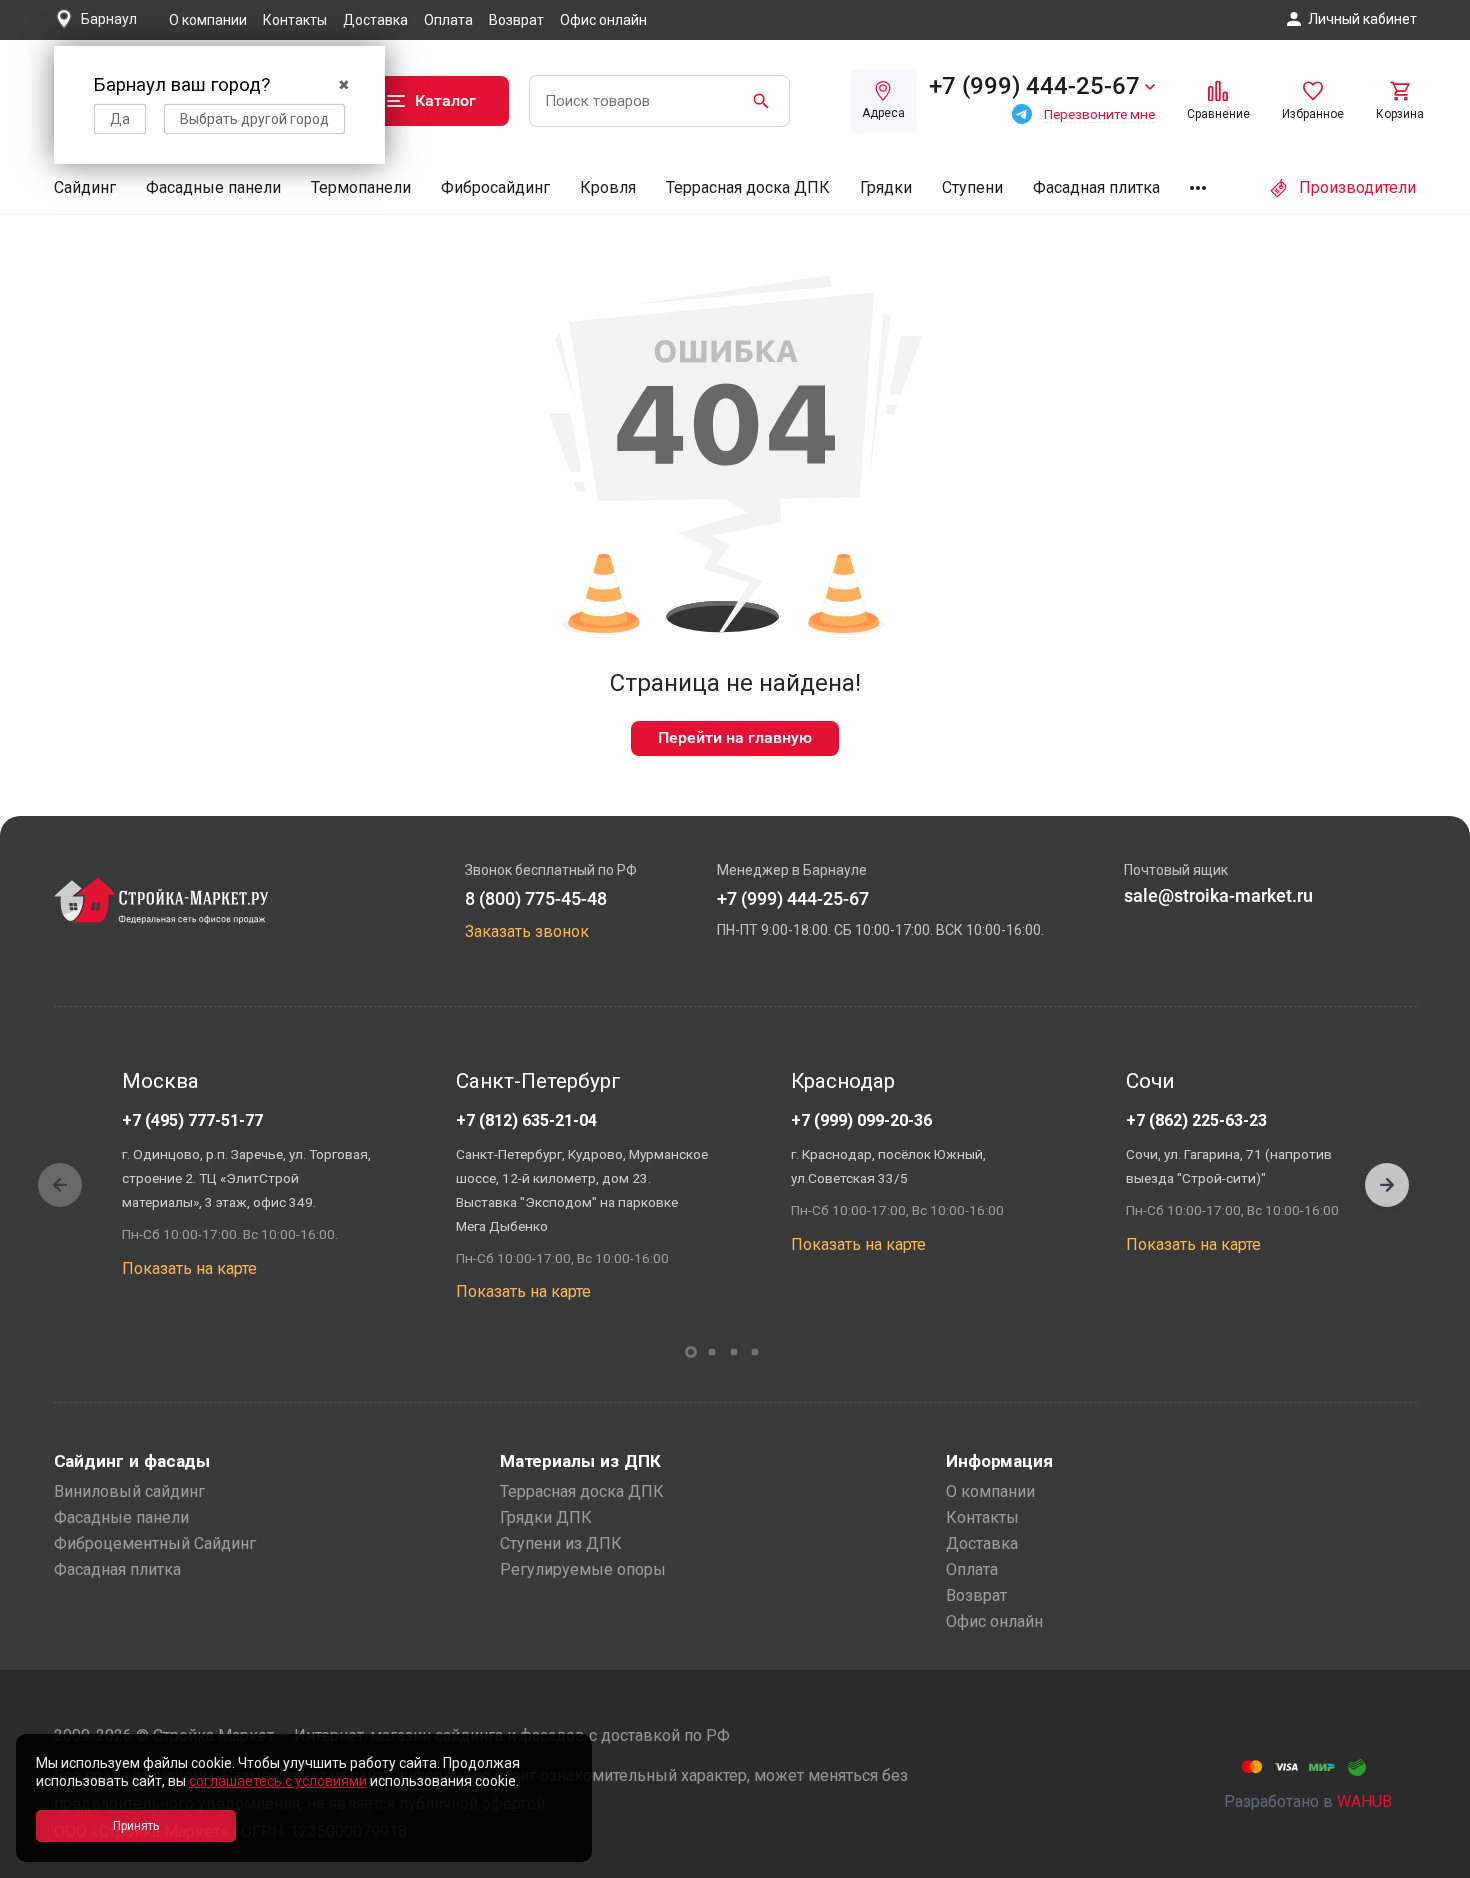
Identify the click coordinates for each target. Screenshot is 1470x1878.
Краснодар (843, 1081)
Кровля (608, 187)
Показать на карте (189, 1268)
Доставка (375, 20)
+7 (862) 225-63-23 (1196, 1120)
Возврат (516, 20)
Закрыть (1430, 1860)
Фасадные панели (213, 187)
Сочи (1150, 1081)
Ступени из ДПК (561, 1543)
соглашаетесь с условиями (278, 1781)
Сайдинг (85, 187)
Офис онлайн (603, 20)
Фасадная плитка (1096, 187)
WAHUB (1364, 1801)
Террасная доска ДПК (748, 187)
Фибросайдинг (495, 187)
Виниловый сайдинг (129, 1491)
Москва (160, 1081)
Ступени (972, 187)
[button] (1387, 1185)
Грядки (886, 187)
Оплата (448, 20)
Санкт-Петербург (538, 1081)
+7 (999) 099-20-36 (861, 1120)
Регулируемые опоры (583, 1569)
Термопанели (361, 187)
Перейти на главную (735, 737)
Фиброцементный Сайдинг (155, 1543)
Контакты (295, 20)
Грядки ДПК (546, 1517)
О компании (208, 20)
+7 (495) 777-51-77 (192, 1120)
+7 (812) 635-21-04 (526, 1120)
